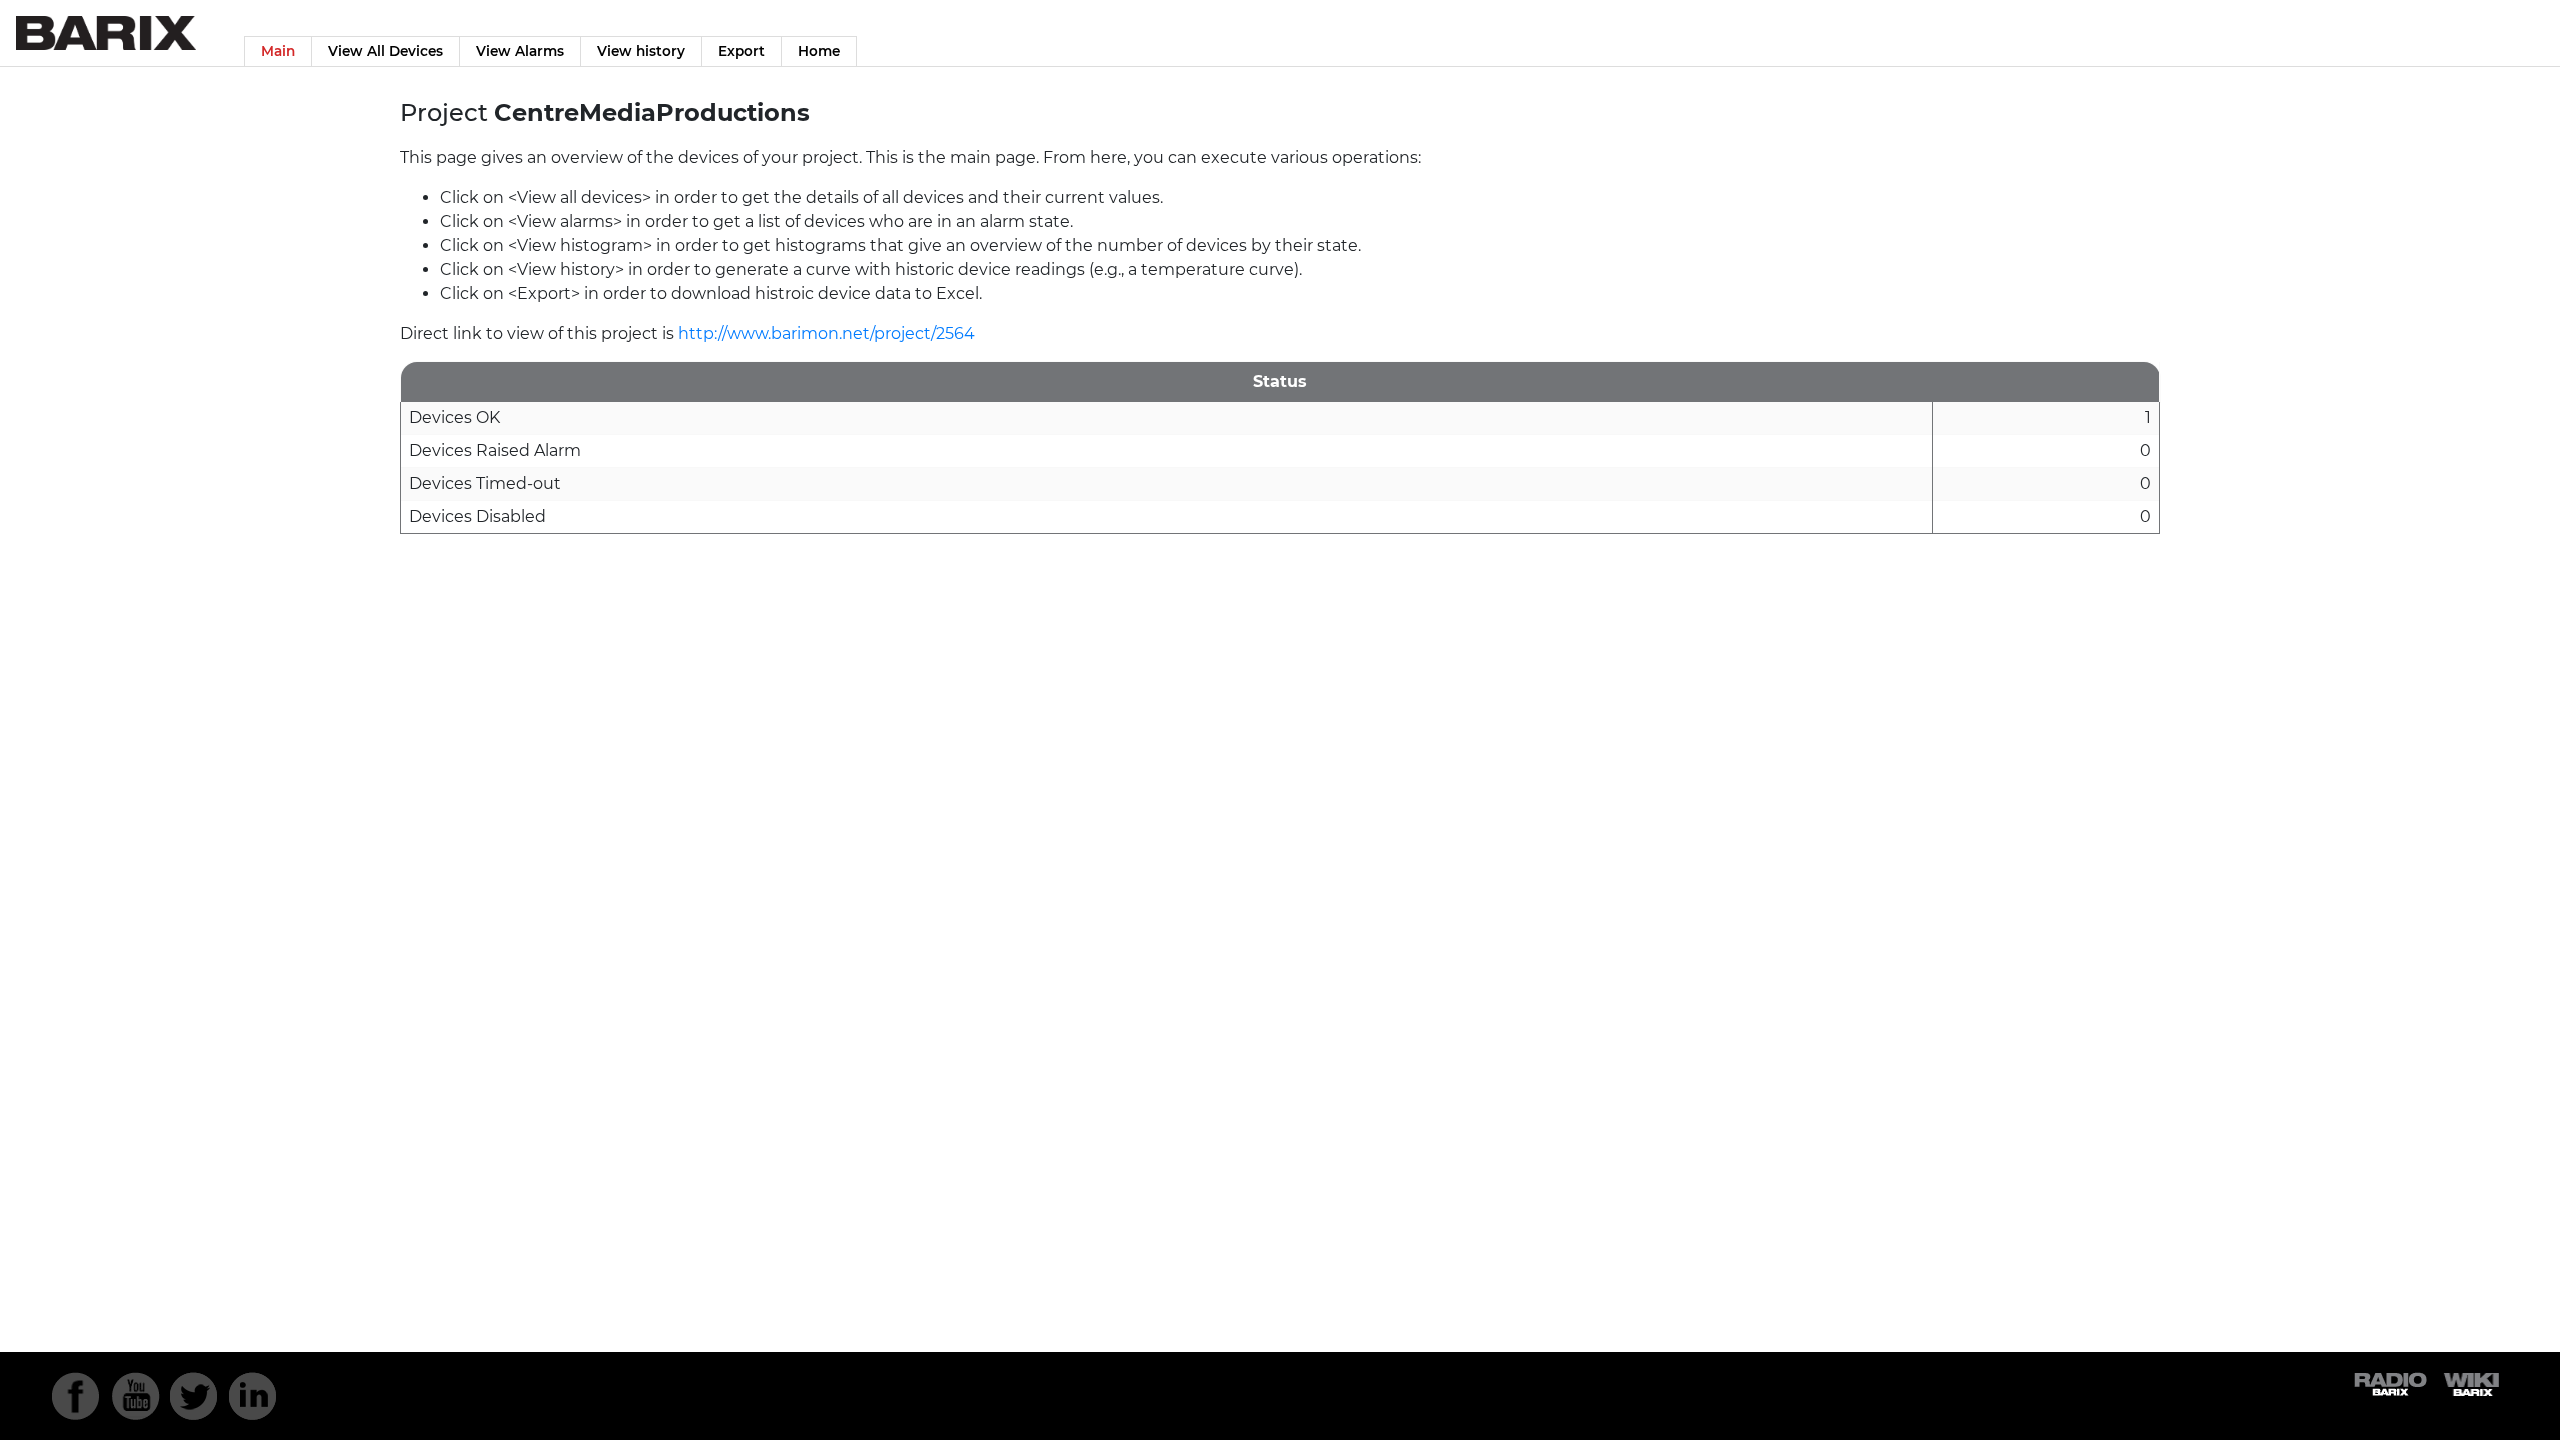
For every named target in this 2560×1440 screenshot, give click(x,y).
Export (741, 51)
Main (278, 51)
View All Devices (385, 51)
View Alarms (520, 51)
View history (641, 51)
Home (819, 51)
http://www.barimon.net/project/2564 (826, 333)
